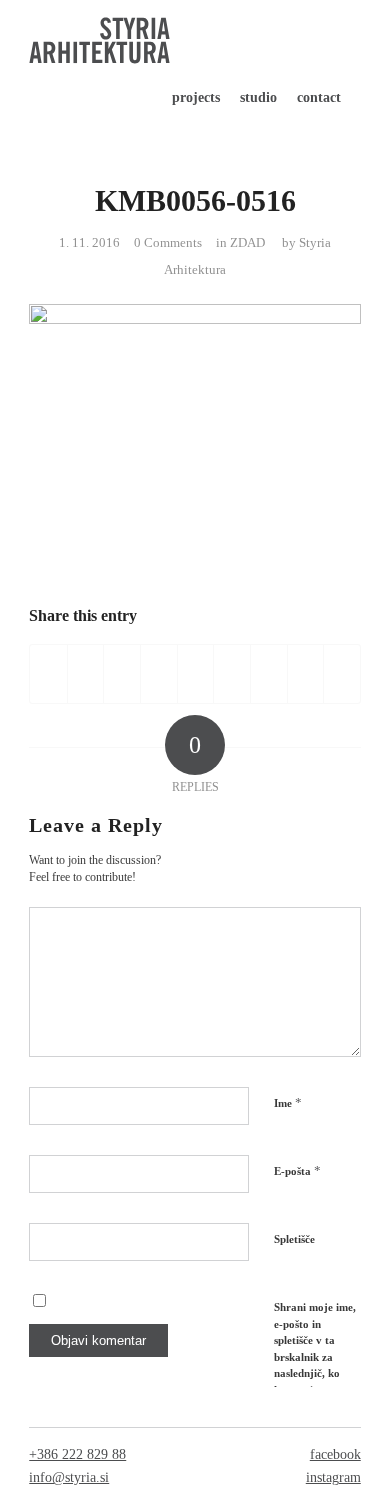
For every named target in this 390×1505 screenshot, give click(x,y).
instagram (333, 1477)
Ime (288, 1102)
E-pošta (297, 1170)
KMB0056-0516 (195, 200)
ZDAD (247, 242)
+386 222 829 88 (77, 1454)
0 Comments (168, 242)
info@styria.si (69, 1477)
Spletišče (294, 1239)
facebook (335, 1454)
